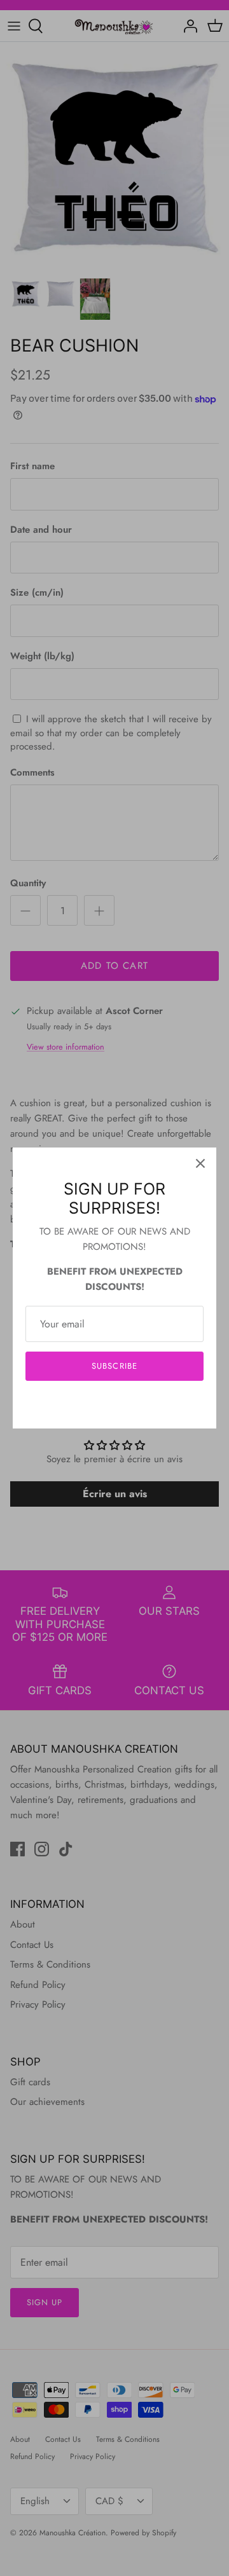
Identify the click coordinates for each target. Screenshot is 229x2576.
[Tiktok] (134, 1405)
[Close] (200, 1163)
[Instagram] (115, 1405)
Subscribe (114, 1366)
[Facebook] (96, 1405)
